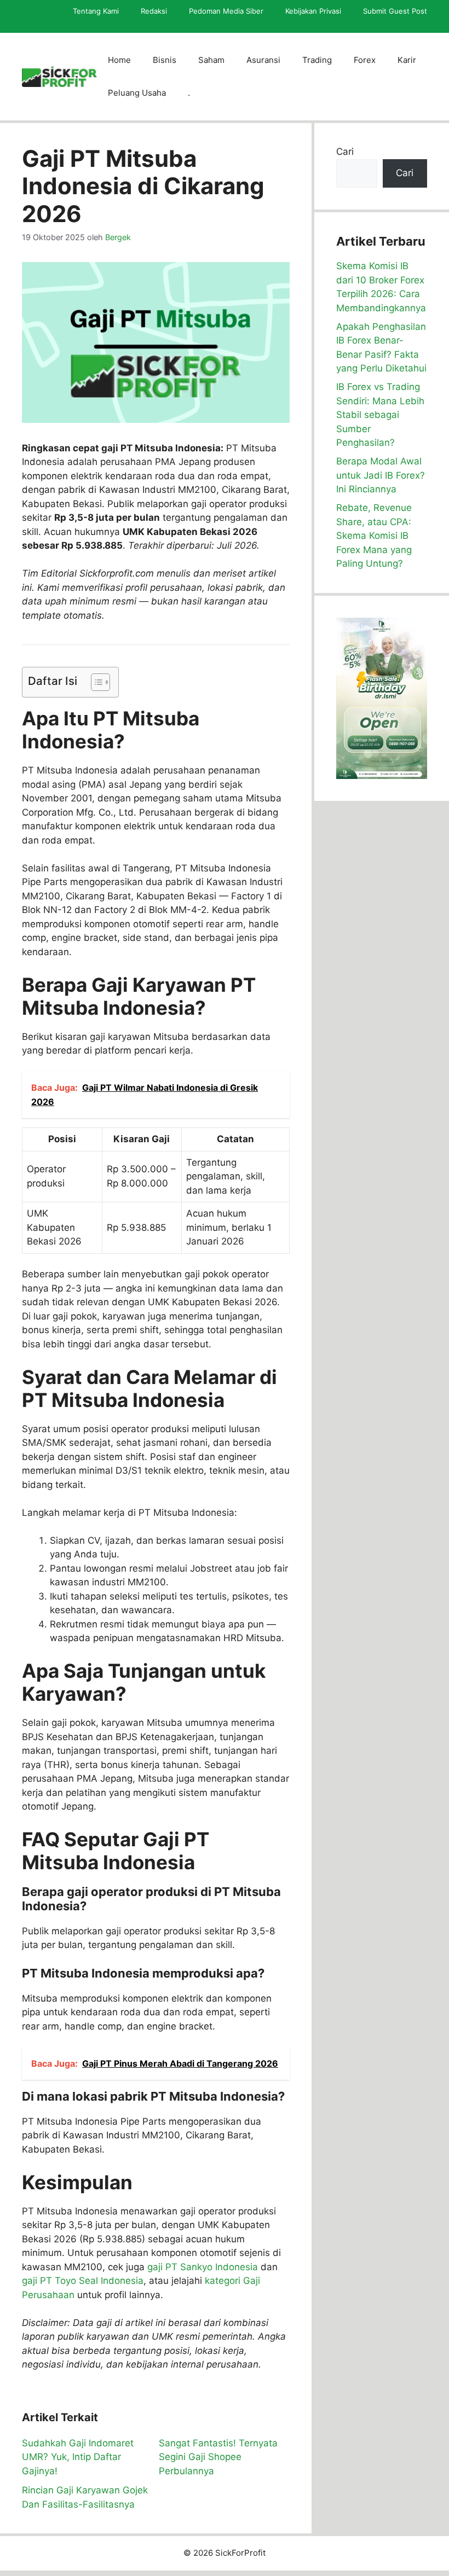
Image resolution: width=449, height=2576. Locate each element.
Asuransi (263, 60)
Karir (407, 60)
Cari (345, 152)
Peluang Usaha (137, 93)
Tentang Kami (96, 11)
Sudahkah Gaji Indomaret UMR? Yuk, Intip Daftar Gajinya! (78, 2457)
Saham (211, 60)
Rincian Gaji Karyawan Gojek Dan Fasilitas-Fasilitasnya (85, 2497)
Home (119, 60)
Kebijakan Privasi (313, 11)
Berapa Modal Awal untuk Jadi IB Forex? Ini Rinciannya (381, 475)
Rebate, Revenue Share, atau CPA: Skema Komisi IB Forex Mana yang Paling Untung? (374, 536)
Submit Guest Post (395, 11)
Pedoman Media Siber (226, 11)
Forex (365, 60)
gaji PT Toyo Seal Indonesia (83, 2281)
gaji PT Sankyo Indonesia (203, 2267)
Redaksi (154, 11)
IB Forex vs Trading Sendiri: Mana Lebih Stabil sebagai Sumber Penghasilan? (380, 415)
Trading (317, 60)
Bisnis (165, 60)
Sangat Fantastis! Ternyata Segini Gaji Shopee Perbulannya (218, 2457)
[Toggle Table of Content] (95, 682)
